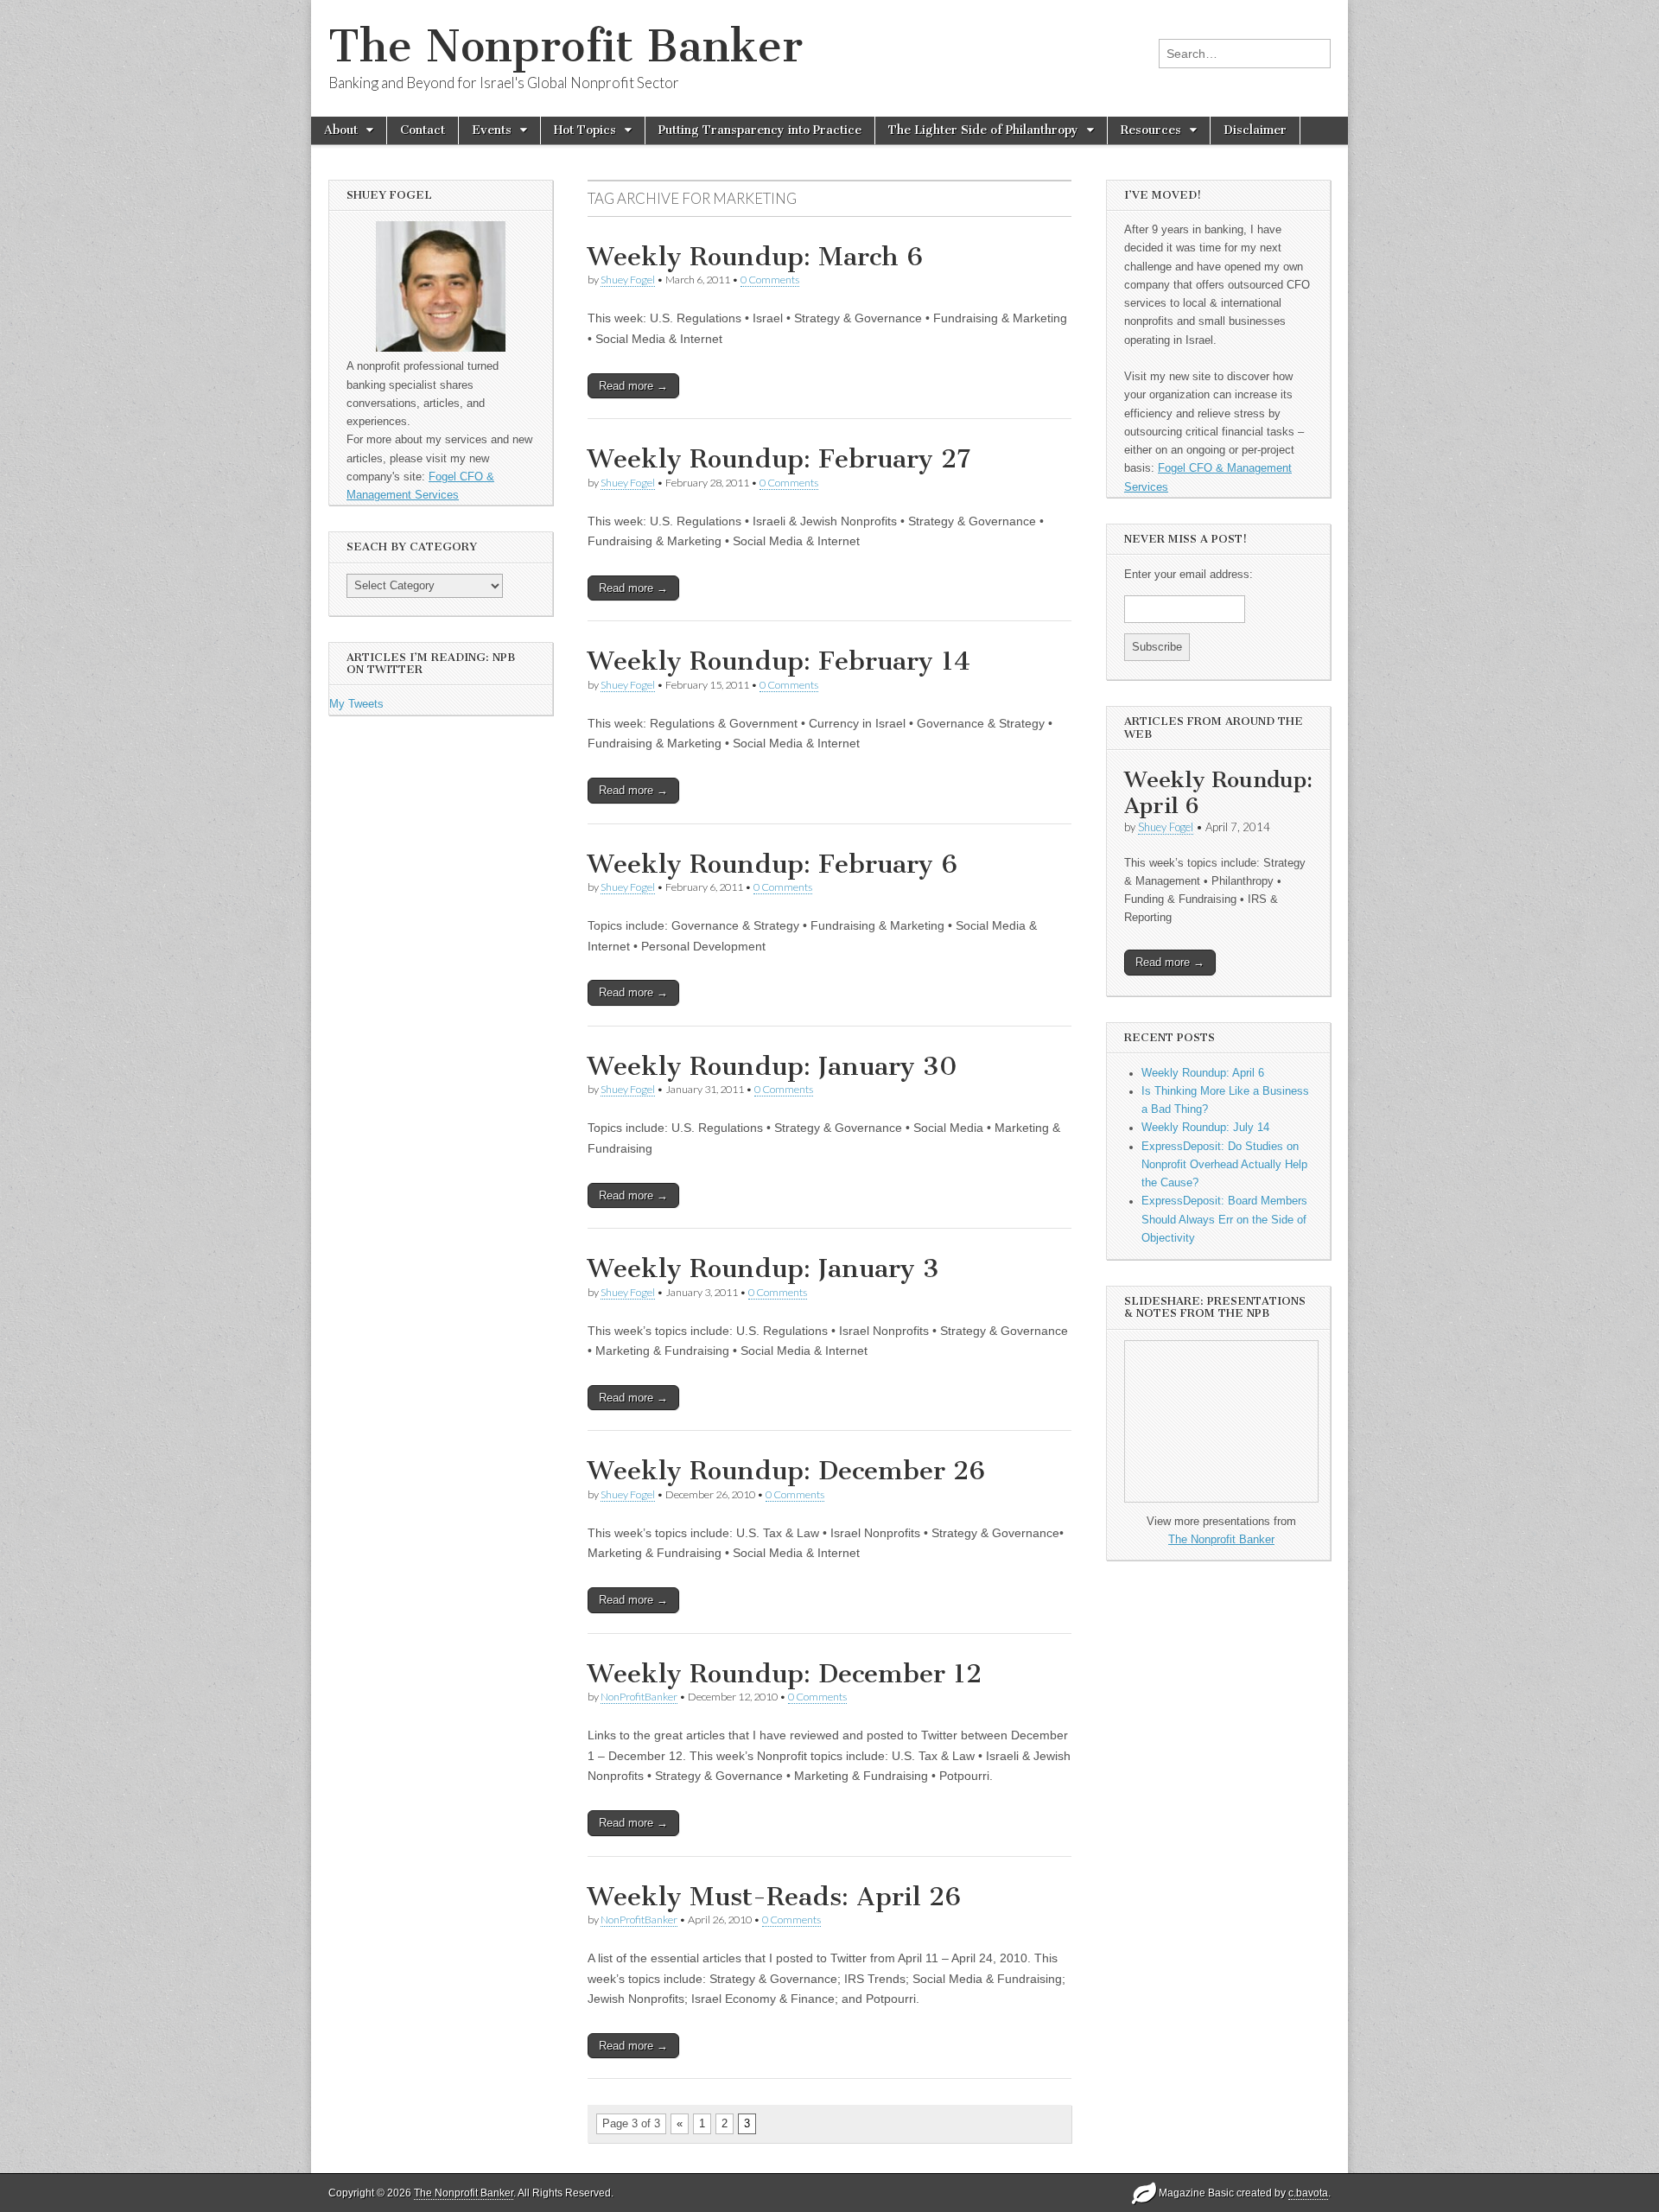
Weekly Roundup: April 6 (1218, 793)
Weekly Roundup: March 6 (755, 257)
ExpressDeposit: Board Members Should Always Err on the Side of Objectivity (1224, 1220)
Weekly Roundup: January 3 (763, 1268)
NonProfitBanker (639, 1697)
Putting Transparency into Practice (760, 130)
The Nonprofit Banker (566, 46)
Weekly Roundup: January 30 (772, 1066)
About (341, 130)
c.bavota (1308, 2193)
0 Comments (770, 280)
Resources (1151, 130)
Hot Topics (585, 130)
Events (492, 130)
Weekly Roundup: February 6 (772, 864)
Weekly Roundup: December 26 (786, 1471)
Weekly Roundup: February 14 (779, 661)
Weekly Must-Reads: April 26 (774, 1897)
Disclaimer (1255, 130)
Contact (423, 130)
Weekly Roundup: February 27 (779, 459)
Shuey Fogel (628, 280)
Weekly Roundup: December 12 (785, 1674)
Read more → (633, 386)
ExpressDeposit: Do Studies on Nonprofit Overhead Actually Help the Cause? (1224, 1165)
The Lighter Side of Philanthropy (983, 130)
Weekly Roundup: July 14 (1205, 1128)
